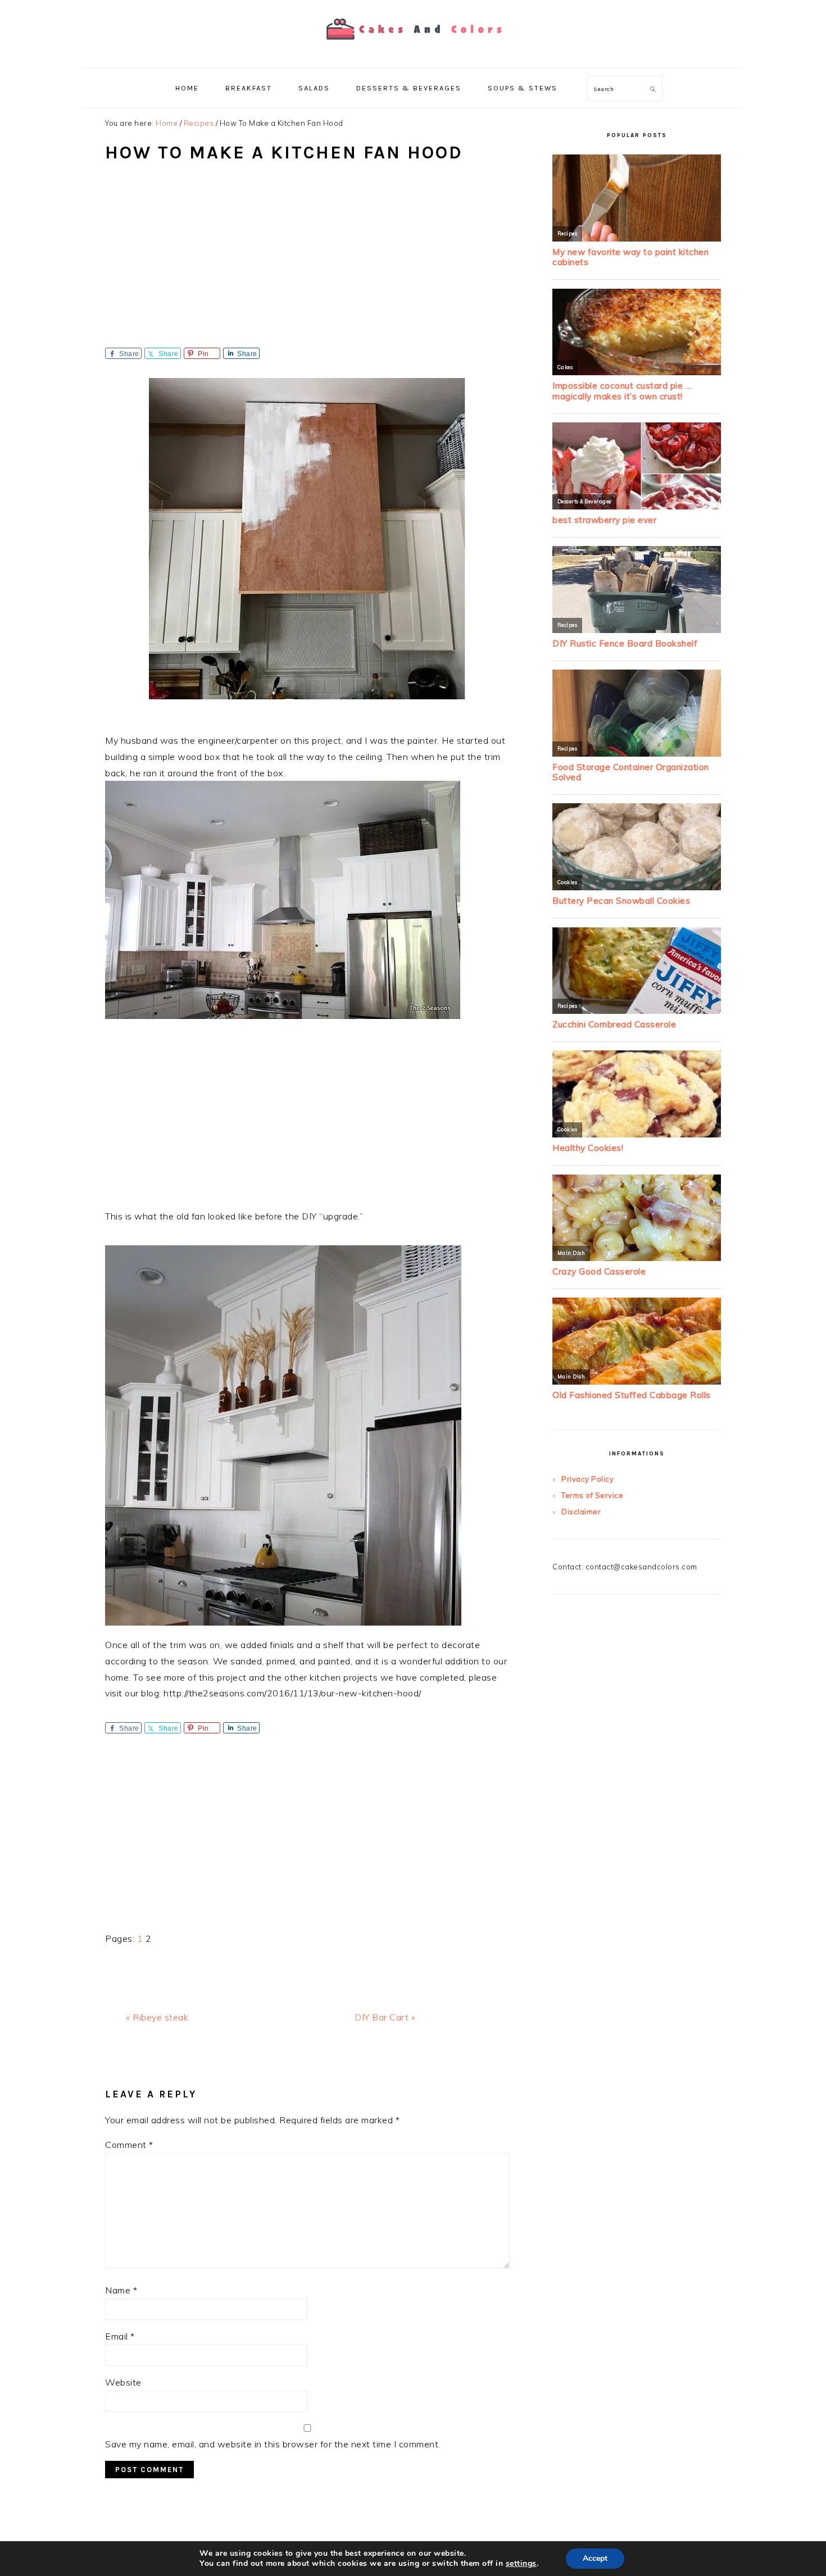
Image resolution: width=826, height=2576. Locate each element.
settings (521, 2564)
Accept (595, 2558)
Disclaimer (581, 1512)
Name (121, 2290)
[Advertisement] (307, 263)
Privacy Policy (587, 1479)
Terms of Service (592, 1495)
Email (120, 2336)
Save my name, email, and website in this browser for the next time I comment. (273, 2444)
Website (123, 2382)
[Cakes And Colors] (413, 47)
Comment (129, 2145)
